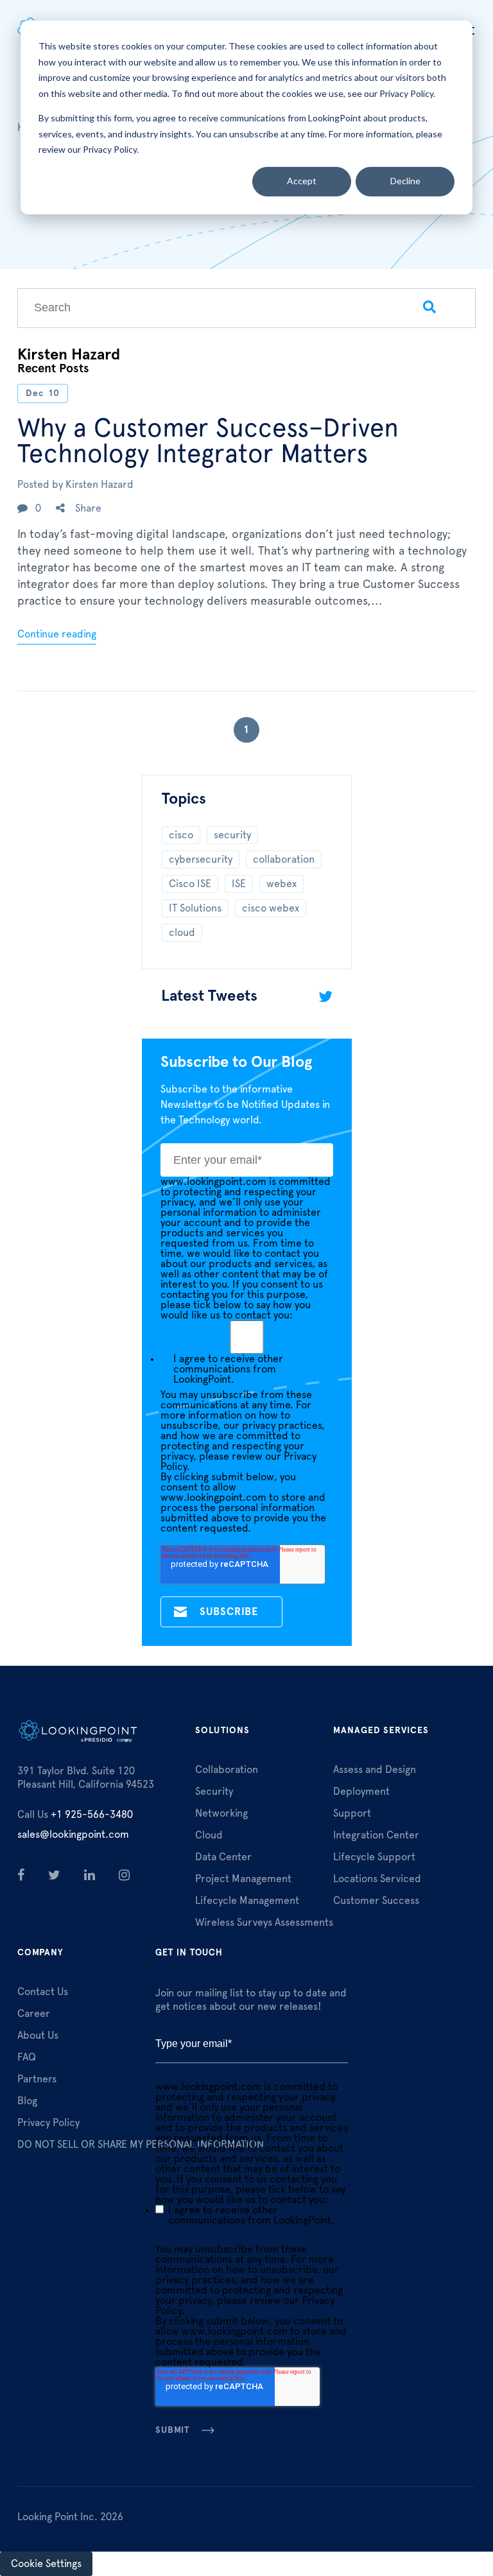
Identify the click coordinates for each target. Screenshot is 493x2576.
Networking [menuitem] (221, 1813)
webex (281, 884)
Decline (405, 181)
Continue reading (57, 634)
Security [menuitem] (214, 1792)
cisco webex (271, 908)
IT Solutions (195, 908)
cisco (181, 835)
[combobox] (201, 308)
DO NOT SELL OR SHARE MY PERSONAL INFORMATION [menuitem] (141, 2145)
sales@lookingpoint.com (73, 1835)
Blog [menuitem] (27, 2101)
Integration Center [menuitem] (376, 1835)
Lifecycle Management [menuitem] (247, 1901)
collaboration (284, 860)
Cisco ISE (190, 884)
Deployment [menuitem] (361, 1792)
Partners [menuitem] (37, 2079)
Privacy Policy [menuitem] (48, 2123)
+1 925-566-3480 (75, 1815)
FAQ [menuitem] (27, 2057)
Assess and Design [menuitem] (375, 1770)
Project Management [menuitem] (243, 1879)
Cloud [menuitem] (209, 1835)
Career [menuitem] (34, 2014)
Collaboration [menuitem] (227, 1770)
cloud (182, 933)
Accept (302, 181)
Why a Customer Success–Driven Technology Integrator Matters (208, 442)
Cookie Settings (46, 2564)
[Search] (430, 308)
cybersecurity (201, 860)
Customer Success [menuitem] (376, 1901)
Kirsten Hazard (99, 485)
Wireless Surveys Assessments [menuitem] (264, 1923)
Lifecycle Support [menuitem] (374, 1857)
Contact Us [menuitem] (43, 1992)
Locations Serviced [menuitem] (377, 1879)
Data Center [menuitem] (223, 1857)
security (232, 835)
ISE (239, 884)
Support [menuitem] (352, 1813)
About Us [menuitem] (38, 2036)
